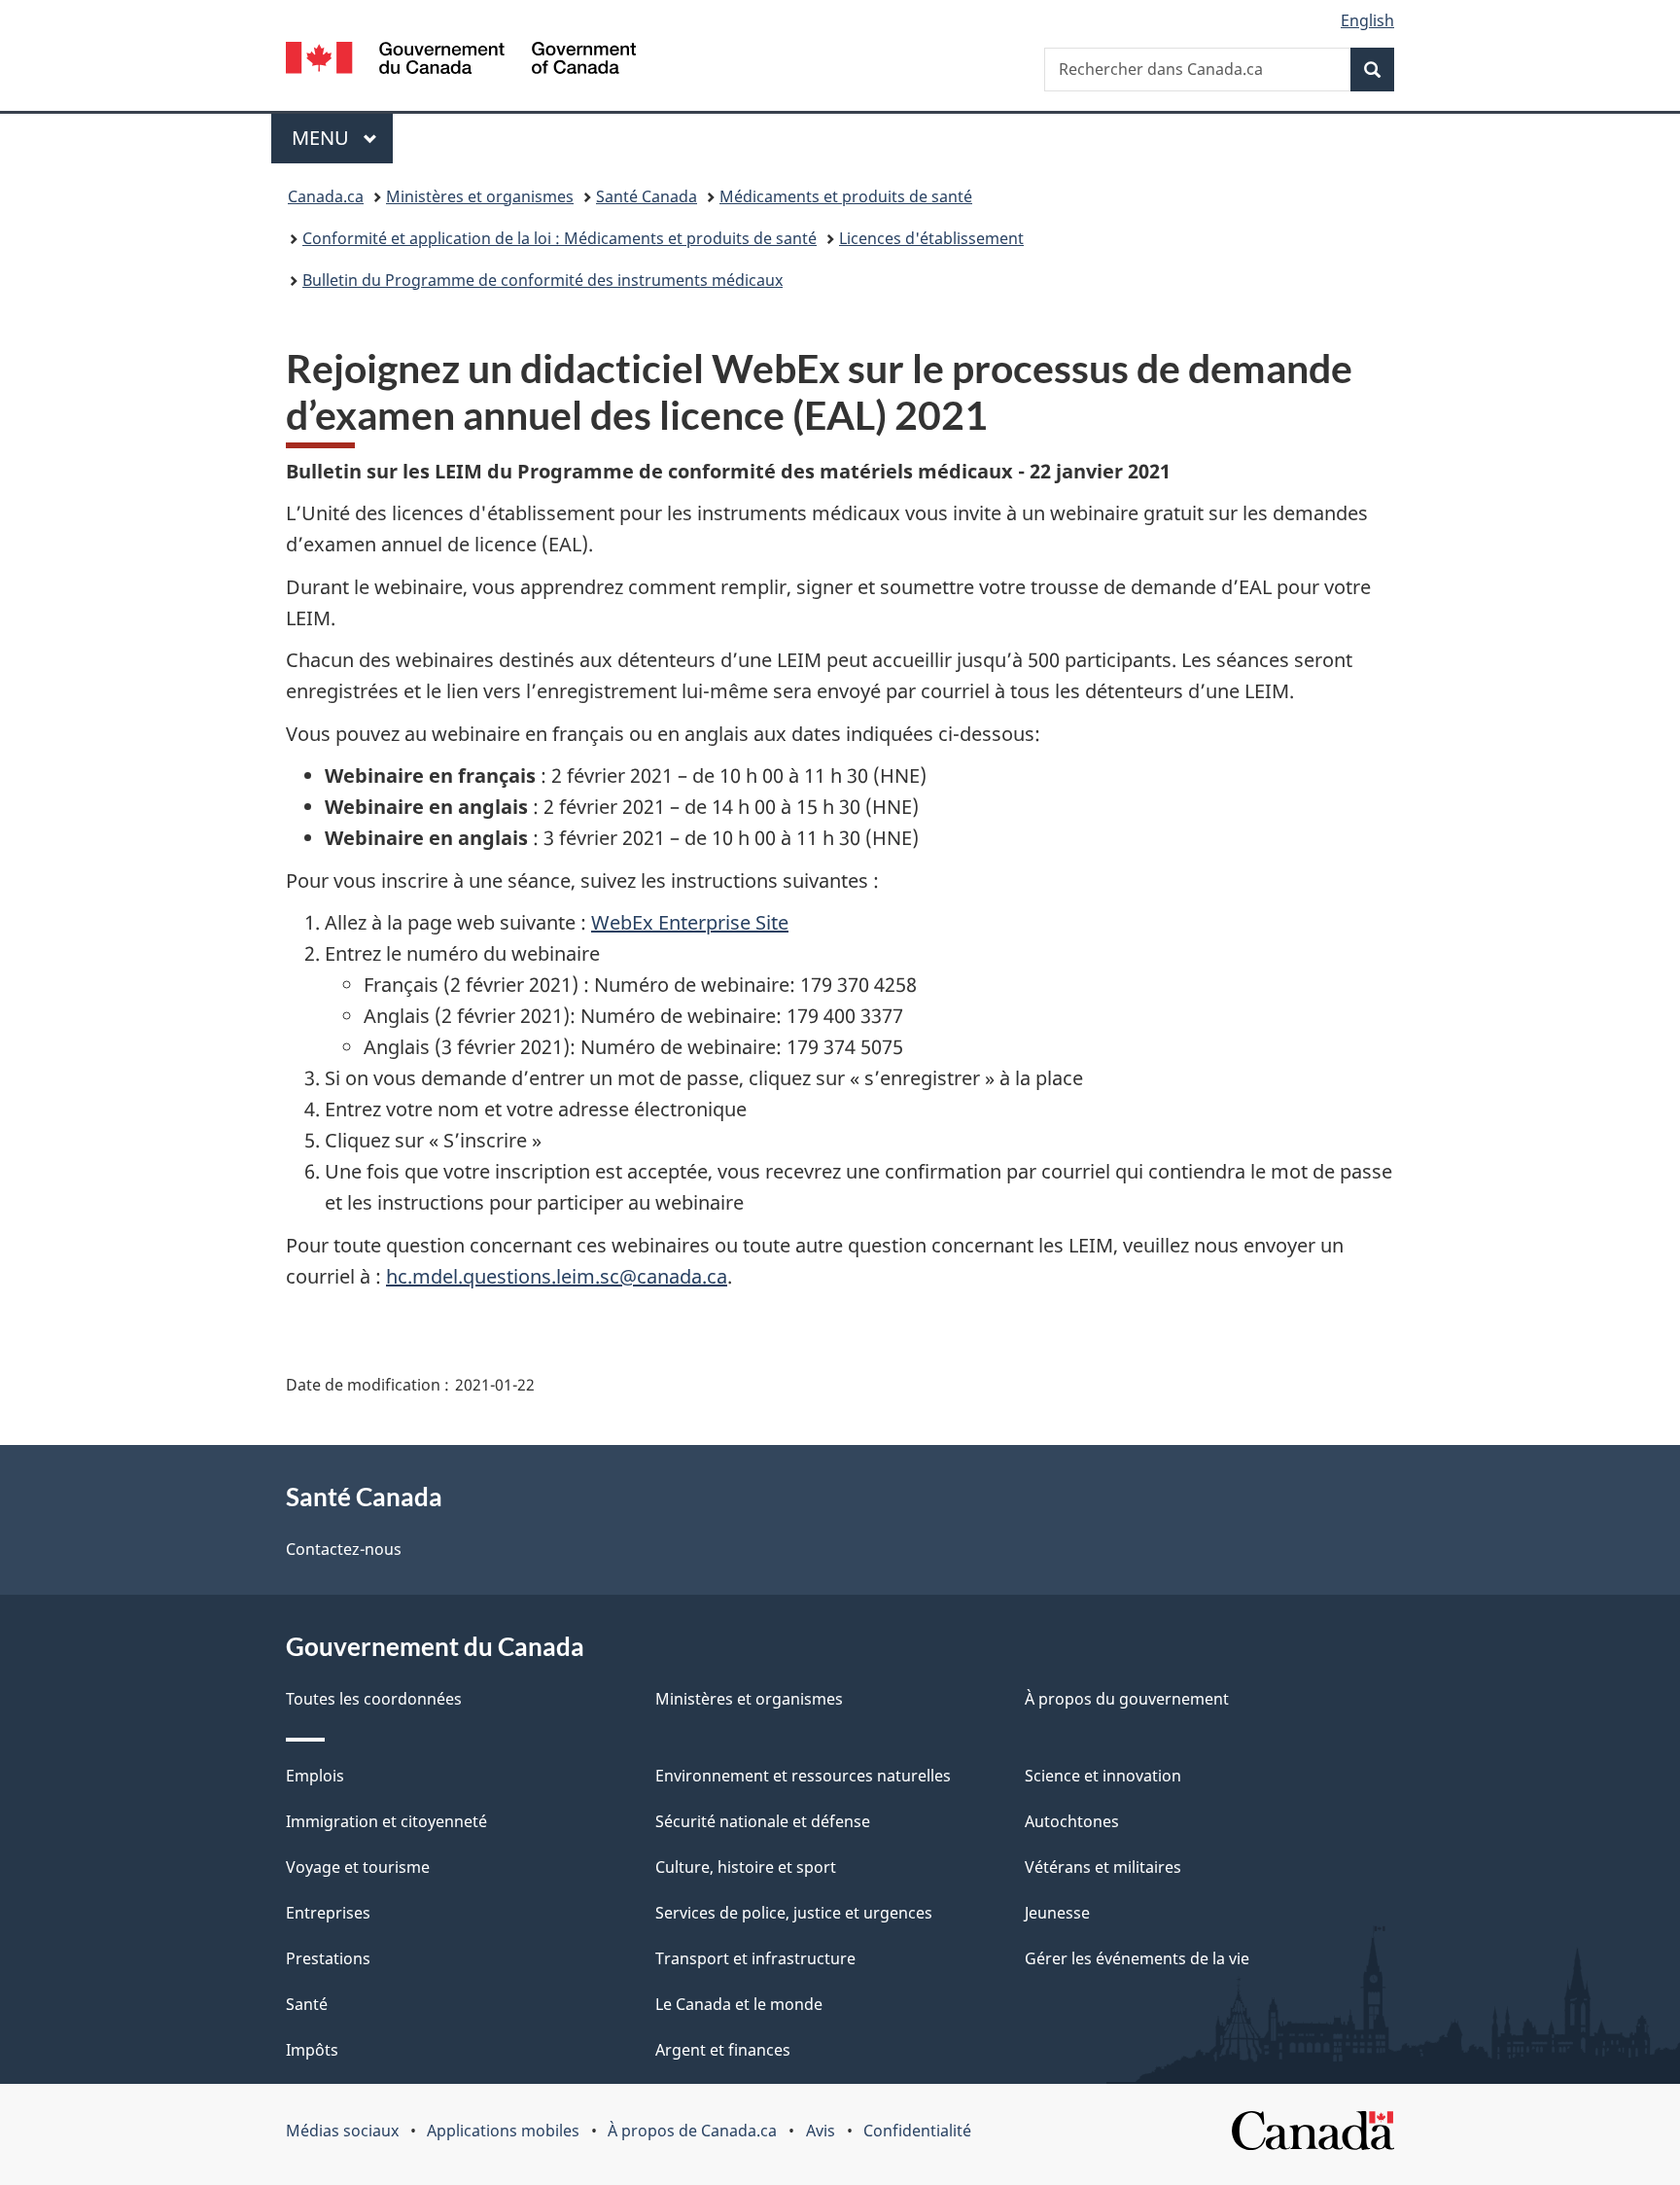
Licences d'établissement (931, 238)
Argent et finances (723, 2050)
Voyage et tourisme (358, 1867)
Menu (342, 138)
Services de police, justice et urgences (794, 1913)
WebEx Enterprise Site (690, 922)
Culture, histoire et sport (746, 1867)
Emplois (315, 1776)
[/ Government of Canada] (461, 61)
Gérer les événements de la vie (1137, 1958)
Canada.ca (326, 196)
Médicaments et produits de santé (846, 196)
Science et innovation (1103, 1776)
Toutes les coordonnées (374, 1699)
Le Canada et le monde (739, 2004)
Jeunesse (1057, 1913)
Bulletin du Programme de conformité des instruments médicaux (542, 280)
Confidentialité (917, 2131)
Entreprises (328, 1913)
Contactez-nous (344, 1549)
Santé (307, 2004)
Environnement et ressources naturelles (803, 1776)
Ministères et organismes (480, 196)
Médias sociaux (342, 2131)
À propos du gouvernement (1127, 1699)
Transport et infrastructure (755, 1958)
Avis (821, 2131)
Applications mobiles (503, 2131)
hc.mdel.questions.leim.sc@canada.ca (557, 1276)
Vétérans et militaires (1103, 1867)
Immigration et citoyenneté (386, 1821)
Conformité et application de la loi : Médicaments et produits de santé (560, 238)
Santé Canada (647, 196)
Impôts (312, 2050)
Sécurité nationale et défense (763, 1821)
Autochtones (1072, 1821)
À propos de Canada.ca (692, 2131)
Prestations (328, 1958)
